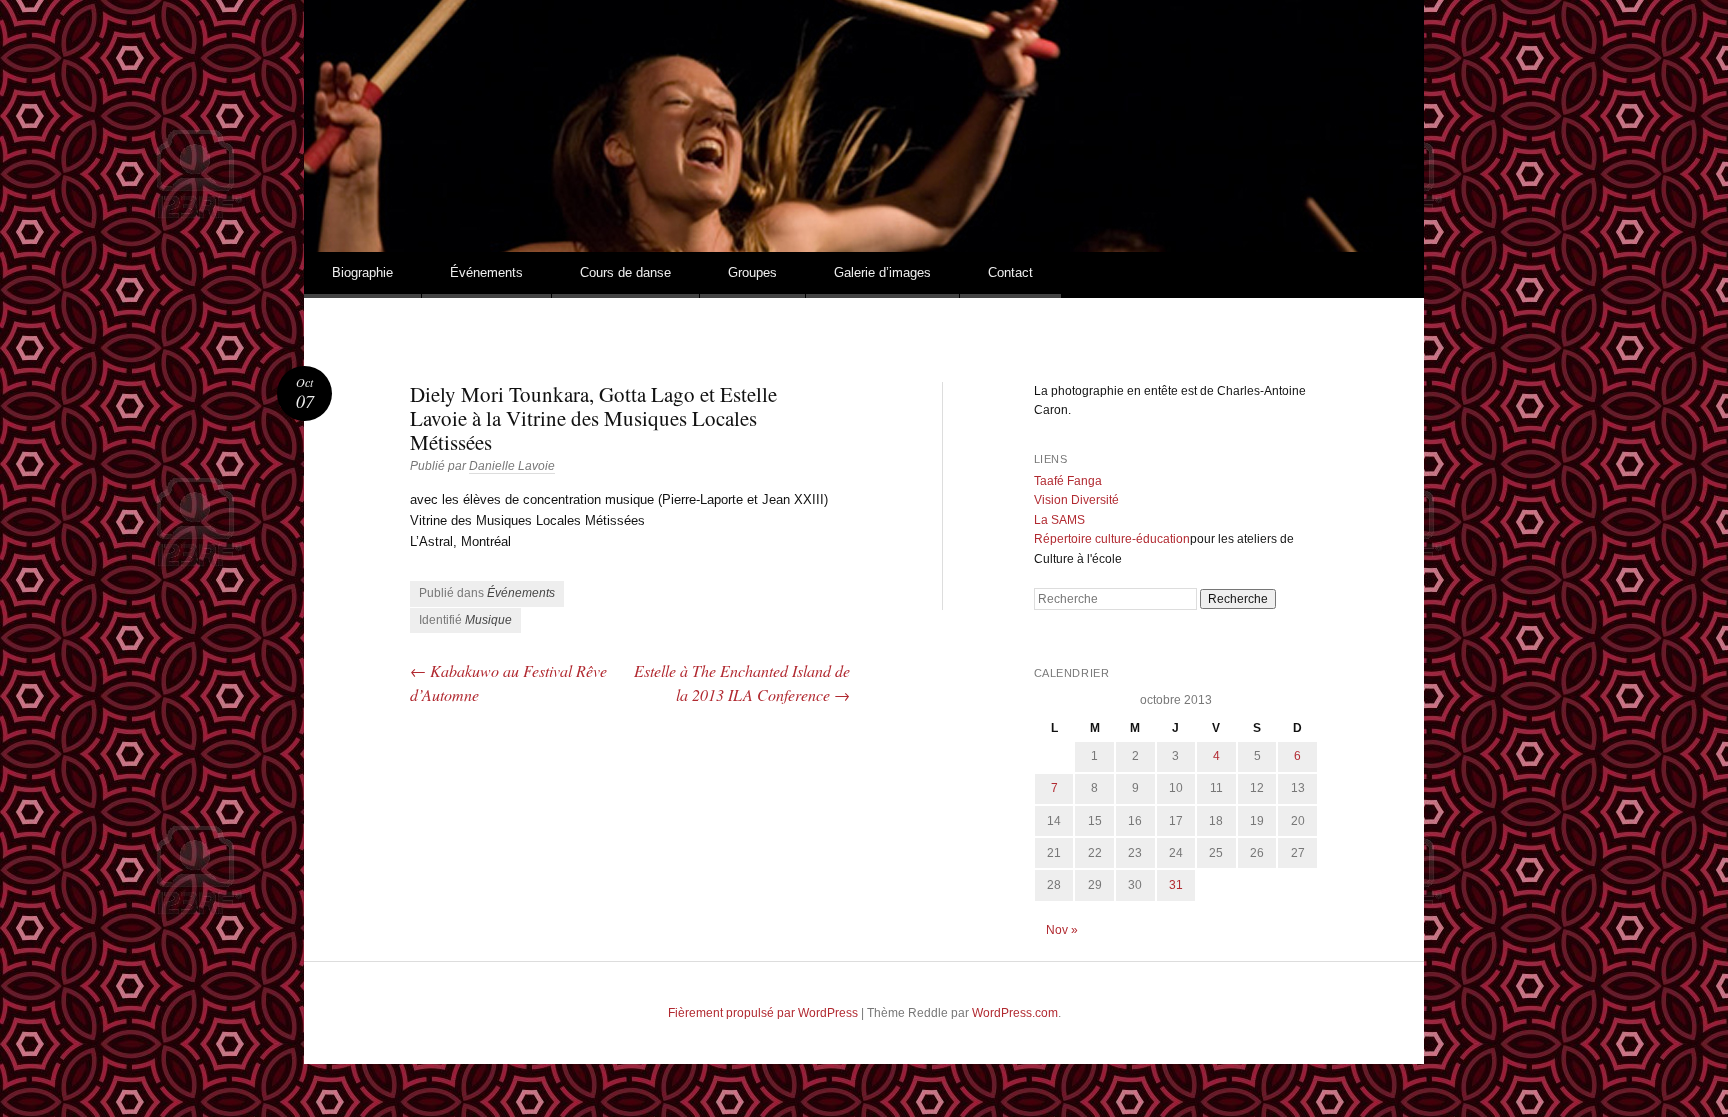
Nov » (1062, 930)
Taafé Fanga (1068, 481)
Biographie (362, 272)
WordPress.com (1015, 1013)
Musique (488, 620)
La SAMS (1059, 520)
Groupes (752, 272)
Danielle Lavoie (512, 466)
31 (1176, 885)
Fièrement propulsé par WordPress (763, 1013)
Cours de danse (625, 272)
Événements (486, 272)
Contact (1010, 272)
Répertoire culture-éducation (1112, 539)
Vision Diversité (1076, 500)
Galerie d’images (882, 272)
